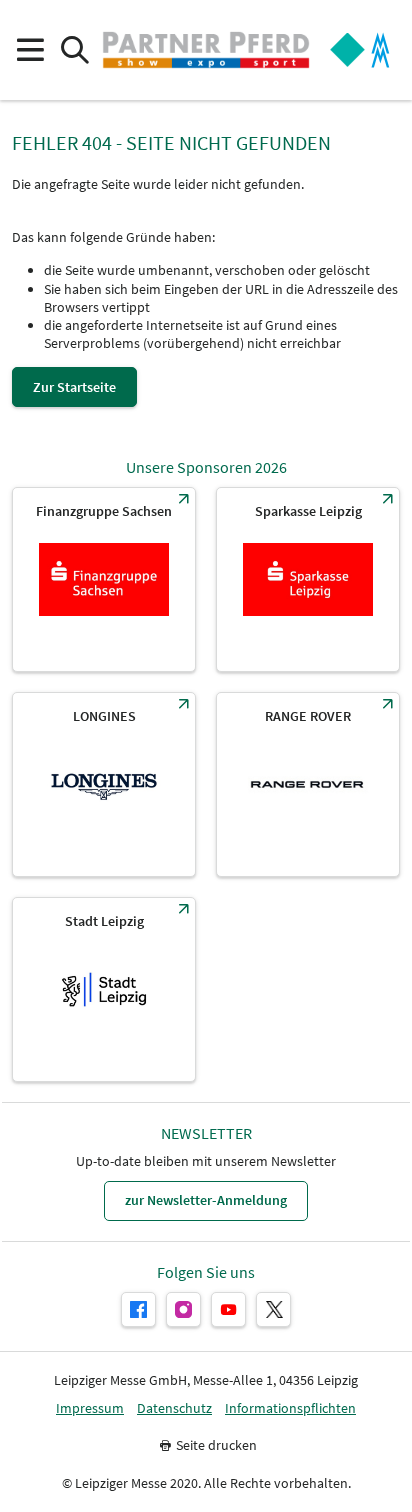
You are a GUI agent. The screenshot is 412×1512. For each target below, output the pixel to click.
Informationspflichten (290, 1408)
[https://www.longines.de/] (104, 784)
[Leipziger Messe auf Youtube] (228, 1309)
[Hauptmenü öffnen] (29, 50)
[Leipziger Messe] (360, 50)
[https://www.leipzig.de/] (104, 989)
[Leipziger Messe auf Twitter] (273, 1309)
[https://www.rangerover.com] (308, 784)
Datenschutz (174, 1408)
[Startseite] (206, 50)
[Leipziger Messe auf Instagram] (183, 1309)
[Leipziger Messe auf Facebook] (138, 1309)
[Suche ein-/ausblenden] (74, 50)
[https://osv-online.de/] (104, 579)
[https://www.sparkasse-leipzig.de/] (308, 579)
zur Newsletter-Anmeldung (206, 1200)
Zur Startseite (74, 387)
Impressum (90, 1408)
